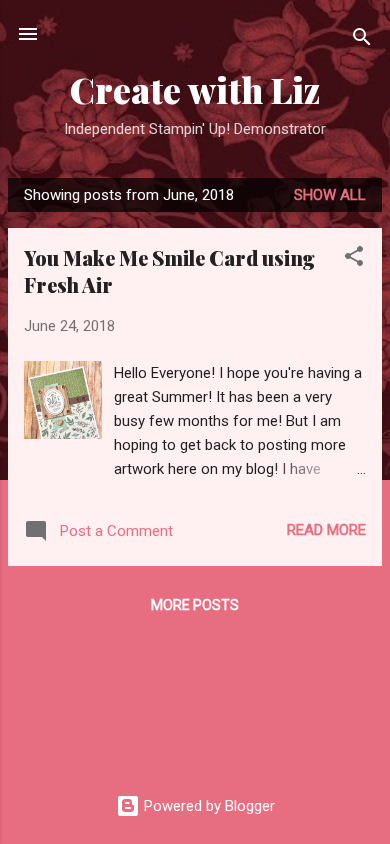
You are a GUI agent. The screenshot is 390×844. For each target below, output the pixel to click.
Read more (326, 530)
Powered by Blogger (207, 806)
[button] (354, 259)
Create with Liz (195, 89)
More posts (195, 605)
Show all (330, 195)
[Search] (362, 40)
